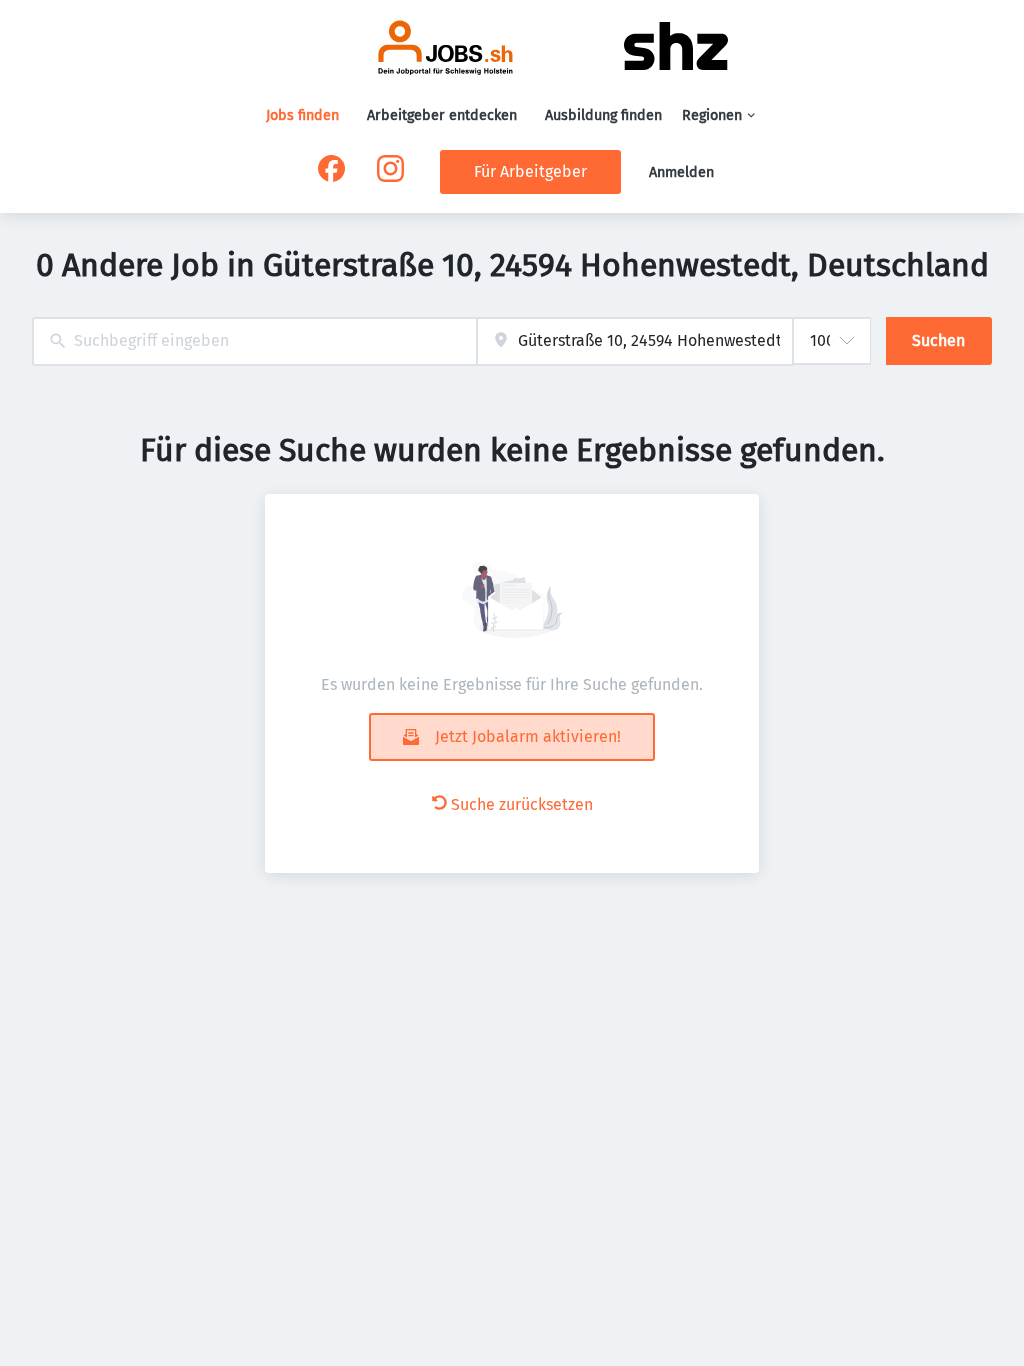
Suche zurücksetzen (522, 804)
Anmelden (681, 172)
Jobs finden (302, 115)
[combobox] (254, 341)
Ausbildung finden (603, 115)
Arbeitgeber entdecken (442, 115)
